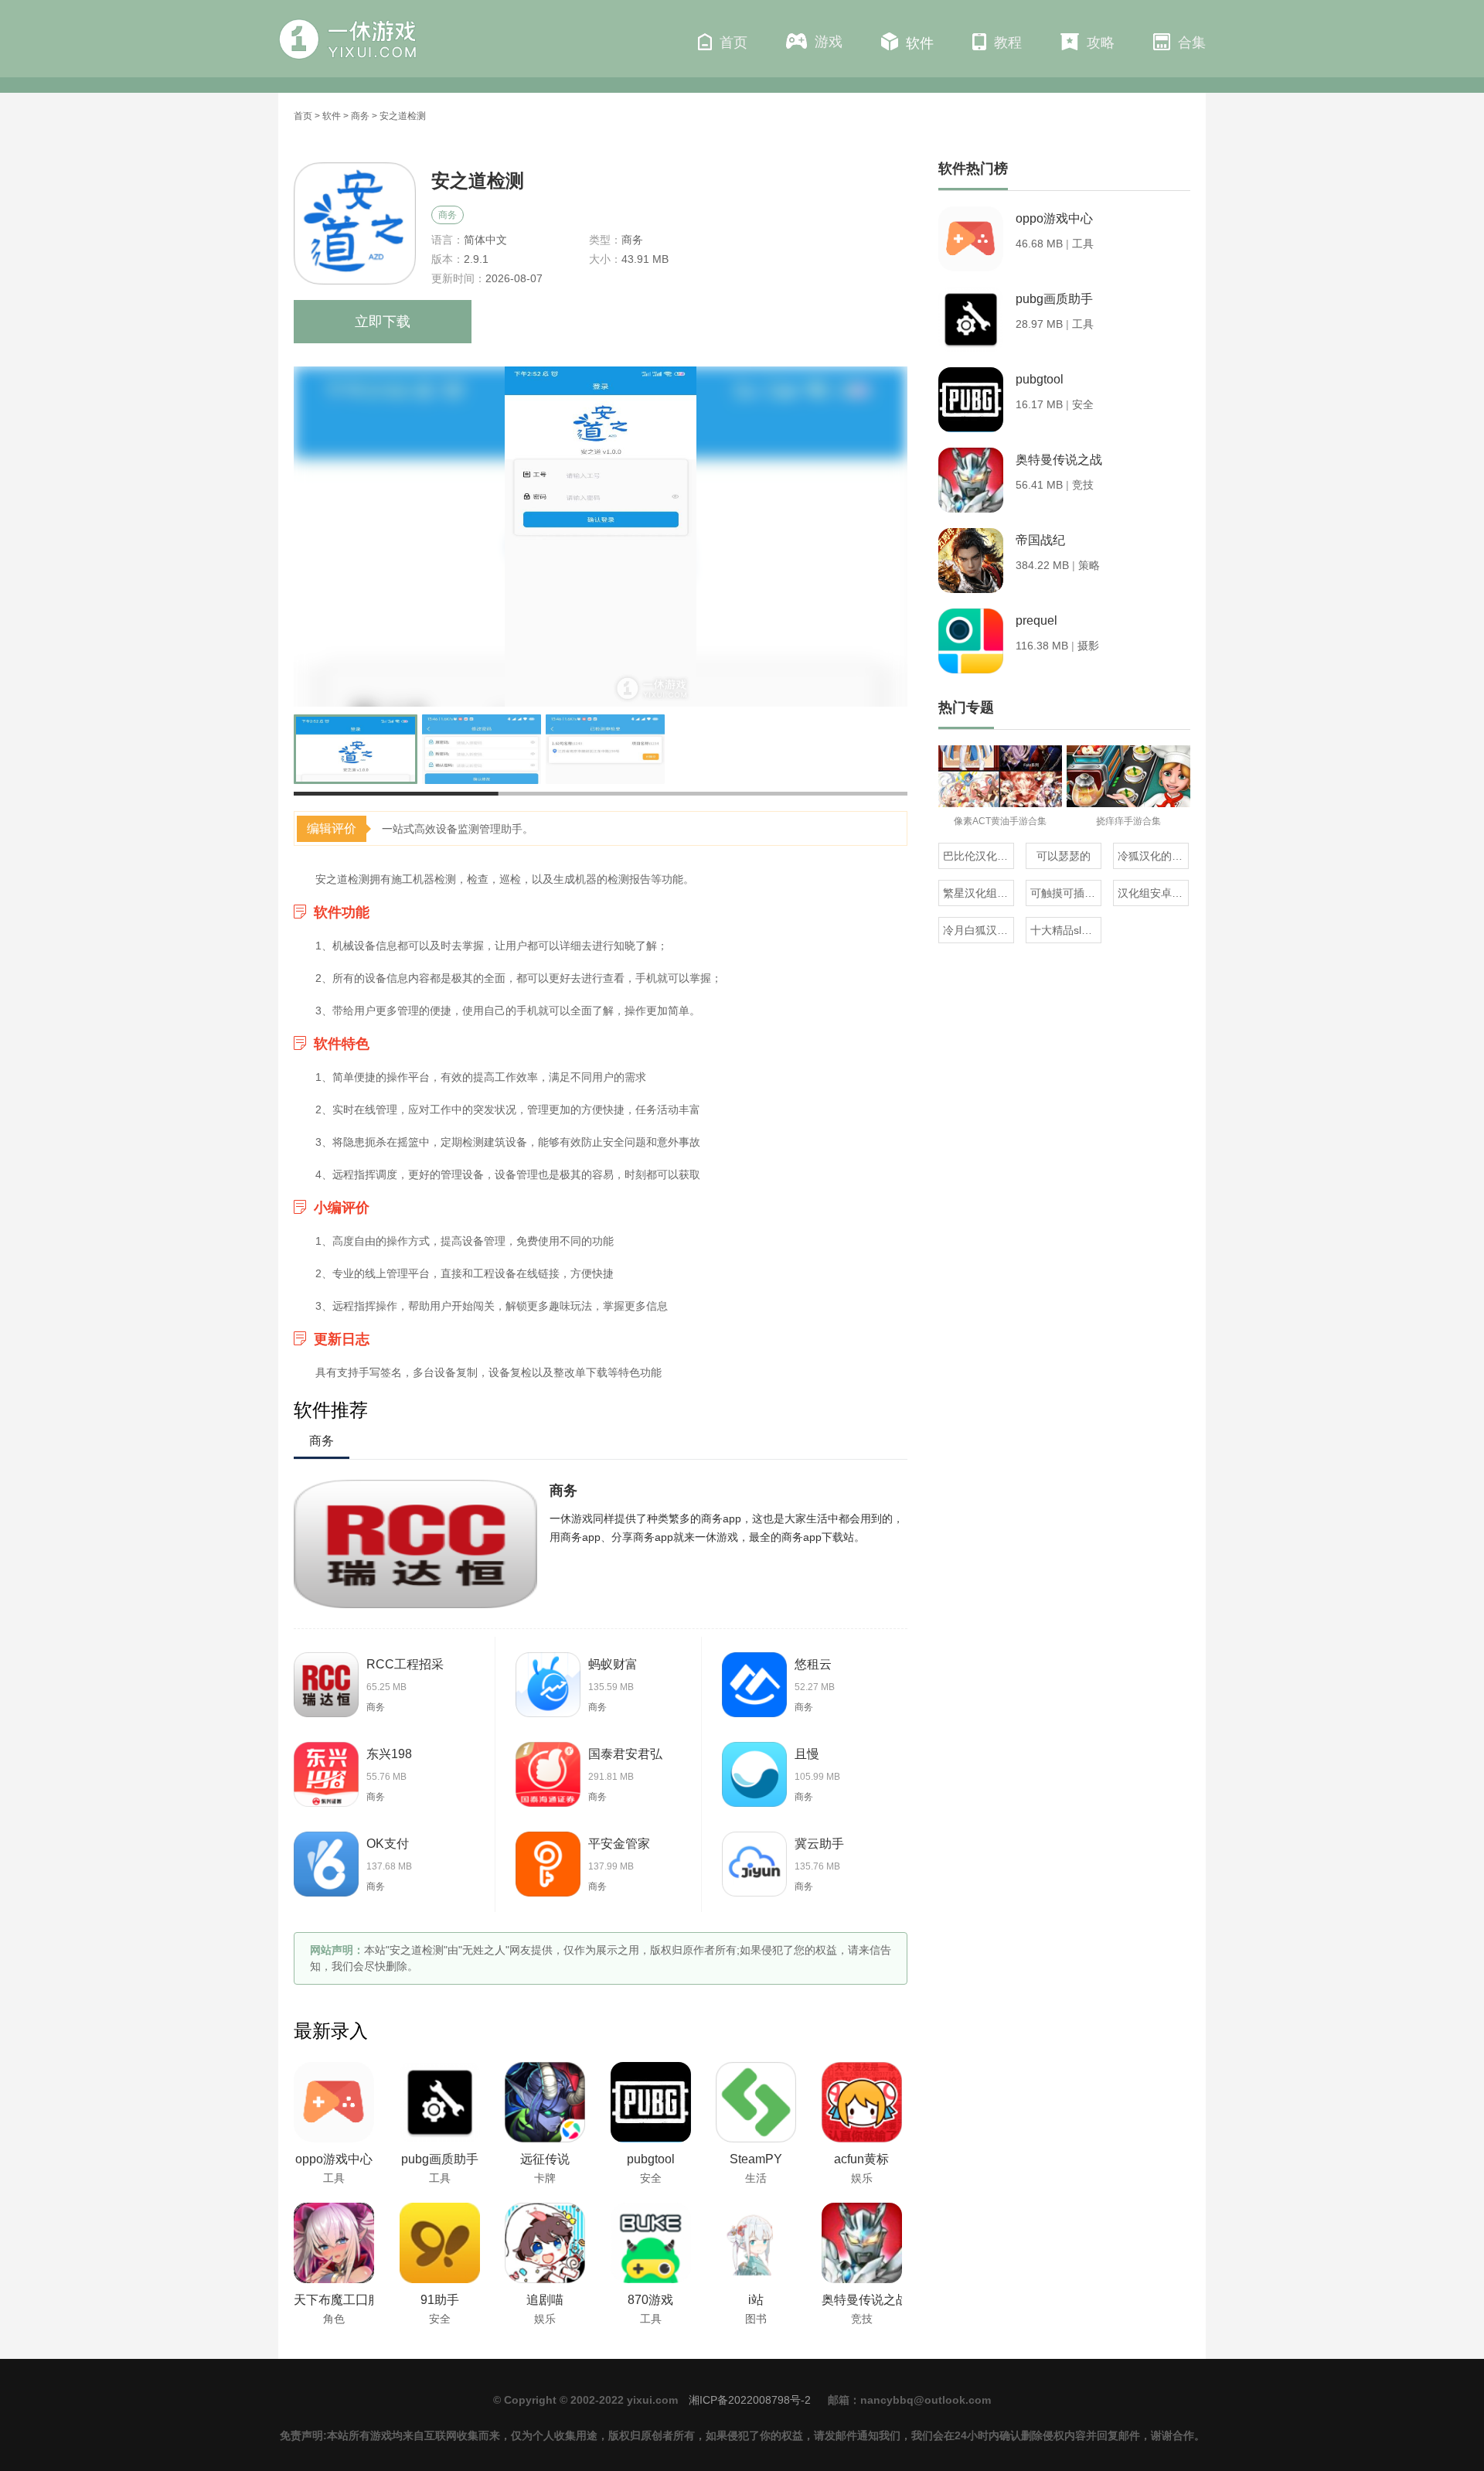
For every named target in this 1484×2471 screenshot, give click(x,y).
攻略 (1101, 43)
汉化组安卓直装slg (1153, 893)
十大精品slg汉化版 (1066, 930)
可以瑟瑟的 (1064, 856)
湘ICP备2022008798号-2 (750, 2400)
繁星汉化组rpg (978, 893)
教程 (1008, 43)
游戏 (829, 42)
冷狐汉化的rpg (1153, 856)
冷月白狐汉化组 (979, 930)
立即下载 (383, 322)
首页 (733, 43)
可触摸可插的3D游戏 (1066, 893)
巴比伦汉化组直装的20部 (979, 856)
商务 (360, 116)
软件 (920, 43)
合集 (1192, 43)
